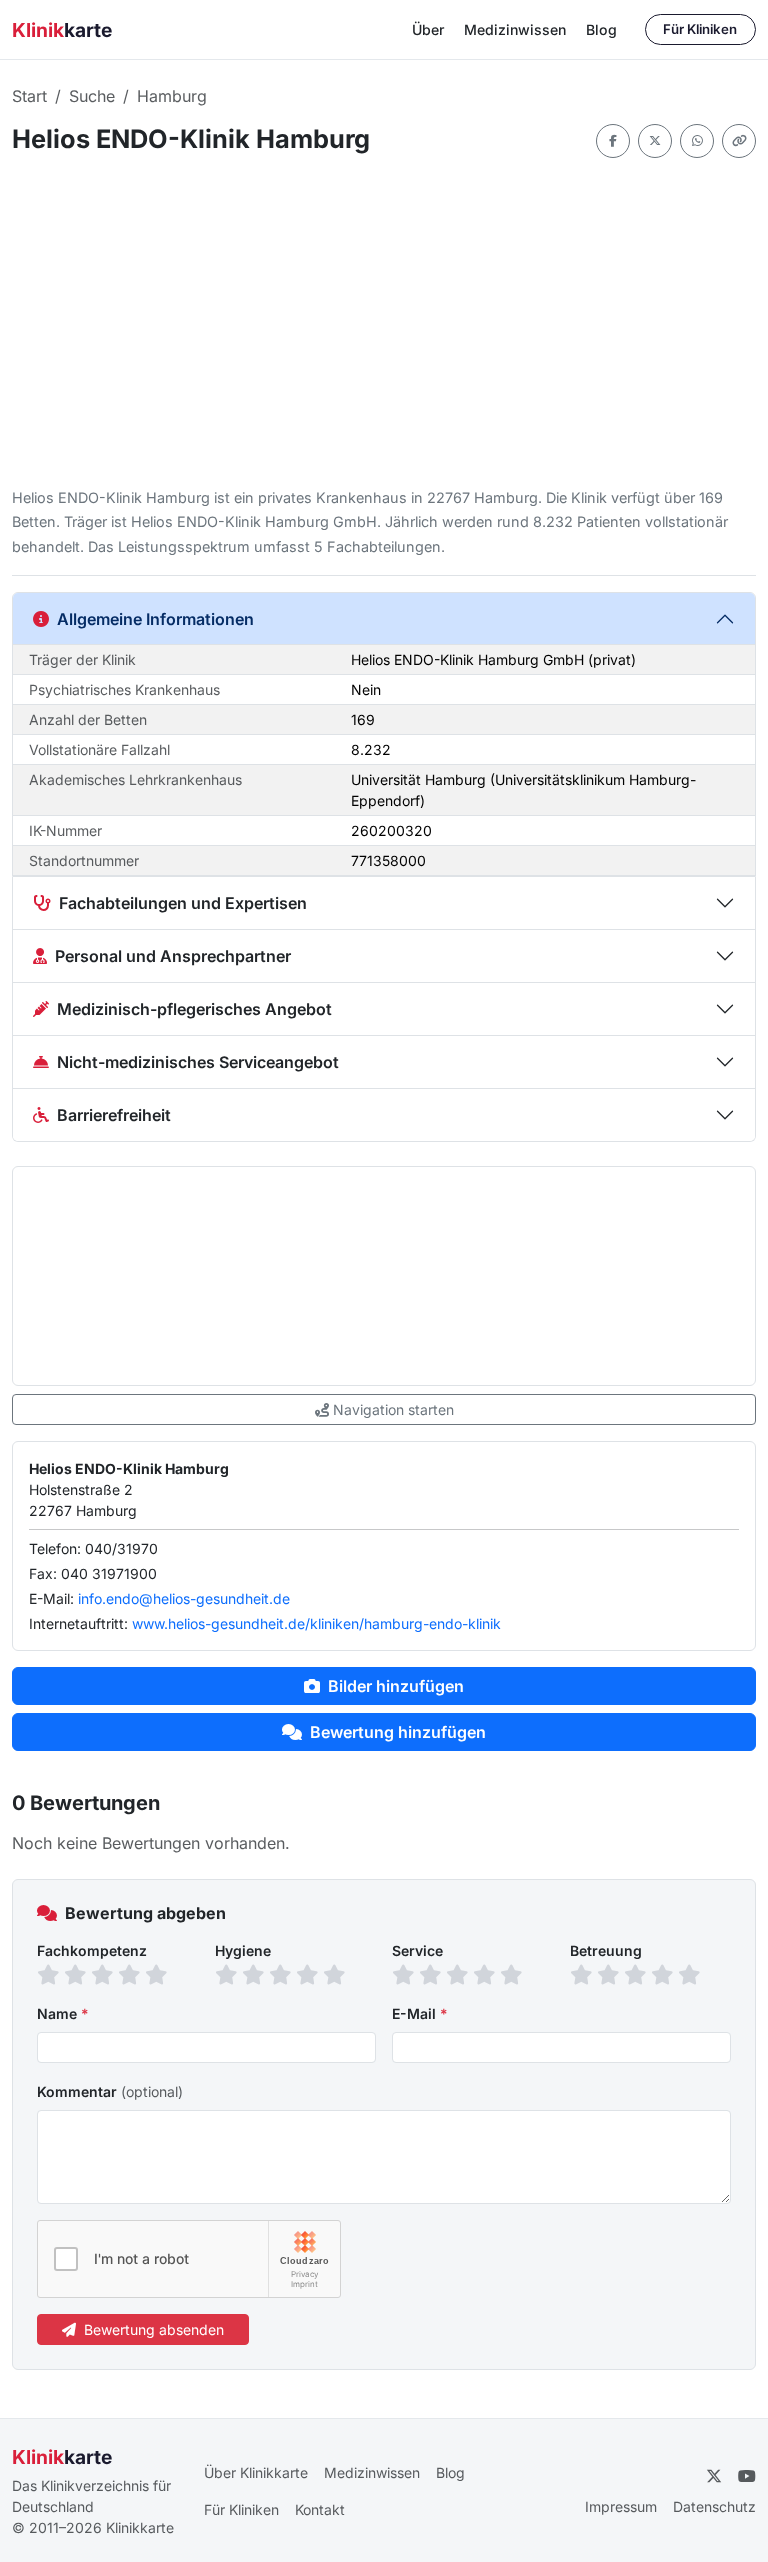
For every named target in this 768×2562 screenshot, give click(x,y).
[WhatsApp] (697, 141)
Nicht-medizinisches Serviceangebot (198, 1062)
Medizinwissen (515, 29)
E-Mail (420, 2013)
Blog (601, 29)
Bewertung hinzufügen (398, 1732)
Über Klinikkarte (256, 2472)
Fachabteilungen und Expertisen (183, 903)
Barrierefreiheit (114, 1115)
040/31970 (121, 1548)
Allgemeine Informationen (155, 619)
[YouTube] (747, 2476)
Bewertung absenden (154, 2329)
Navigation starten (393, 1409)
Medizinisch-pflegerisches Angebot (194, 1009)
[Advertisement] (384, 322)
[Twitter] (655, 141)
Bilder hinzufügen (396, 1686)
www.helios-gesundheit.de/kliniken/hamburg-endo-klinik (316, 1623)
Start (29, 96)
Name (63, 2013)
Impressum (621, 2506)
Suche (92, 96)
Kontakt (320, 2509)
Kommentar (110, 2091)
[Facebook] (613, 141)
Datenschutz (714, 2506)
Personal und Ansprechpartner (173, 956)
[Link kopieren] (739, 141)
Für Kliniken (700, 29)
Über (428, 29)
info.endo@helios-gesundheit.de (184, 1598)
